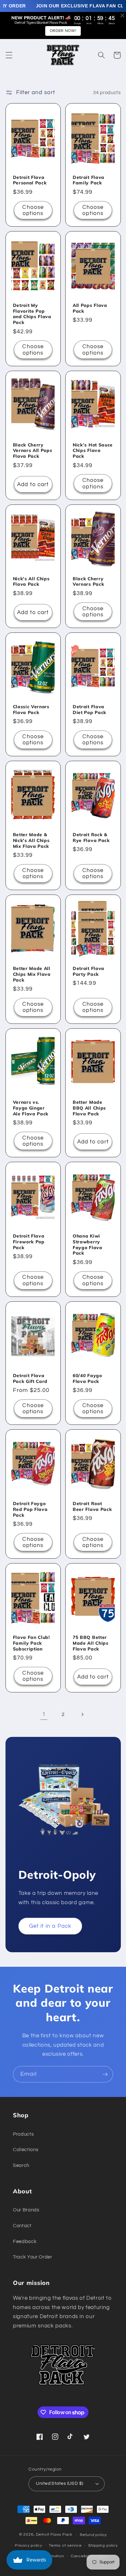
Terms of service (65, 2546)
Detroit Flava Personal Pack (30, 180)
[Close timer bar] (122, 15)
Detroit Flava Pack (54, 2535)
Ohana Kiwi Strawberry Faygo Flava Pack (88, 1244)
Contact (22, 2226)
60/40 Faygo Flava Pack (87, 1378)
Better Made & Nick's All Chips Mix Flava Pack (31, 840)
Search (21, 2165)
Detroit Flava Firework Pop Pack (29, 1242)
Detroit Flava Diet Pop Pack (89, 709)
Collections (26, 2150)
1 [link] (44, 1714)
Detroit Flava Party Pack (89, 971)
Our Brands (26, 2210)
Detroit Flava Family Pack (89, 180)
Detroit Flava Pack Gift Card (30, 1378)
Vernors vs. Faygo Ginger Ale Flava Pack (31, 1108)
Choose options (33, 210)
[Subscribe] (105, 2074)
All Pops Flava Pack (90, 308)
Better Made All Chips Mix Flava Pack (32, 974)
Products (23, 2134)
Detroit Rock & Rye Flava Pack (91, 837)
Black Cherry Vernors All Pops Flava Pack (33, 451)
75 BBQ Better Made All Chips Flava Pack (91, 1643)
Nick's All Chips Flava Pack (31, 581)
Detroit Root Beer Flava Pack (92, 1506)
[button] (9, 55)
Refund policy (93, 2535)
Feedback (25, 2241)
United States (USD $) (59, 2483)
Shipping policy (103, 2546)
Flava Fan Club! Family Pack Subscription (31, 1643)
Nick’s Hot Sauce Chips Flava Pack (93, 451)
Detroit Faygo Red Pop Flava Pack (30, 1509)
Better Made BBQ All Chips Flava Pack (89, 1108)
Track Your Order (33, 2257)
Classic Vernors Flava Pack (31, 709)
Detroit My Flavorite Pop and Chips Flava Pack (32, 314)
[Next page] (82, 1714)
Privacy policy (29, 2546)
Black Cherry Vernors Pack (88, 581)
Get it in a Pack (50, 1926)
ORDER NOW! (63, 31)
